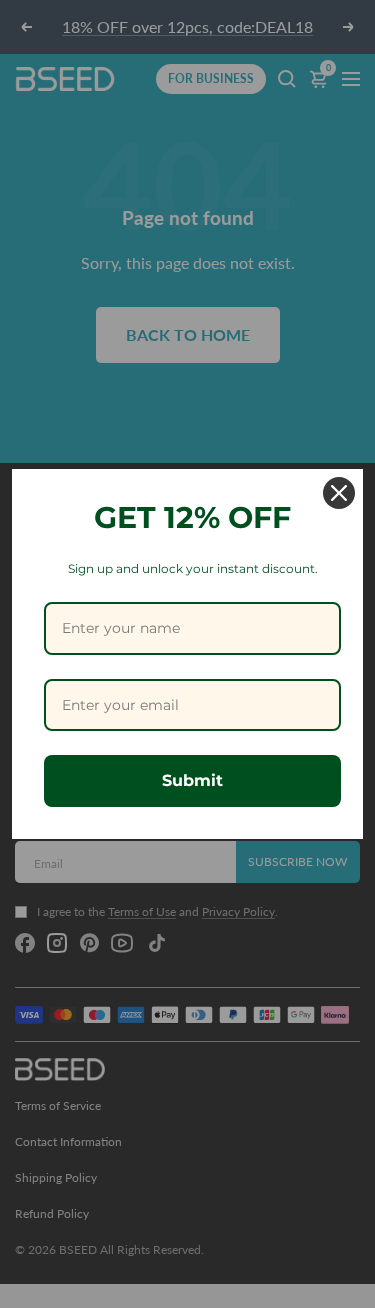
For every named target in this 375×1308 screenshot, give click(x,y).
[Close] (339, 493)
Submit (192, 780)
